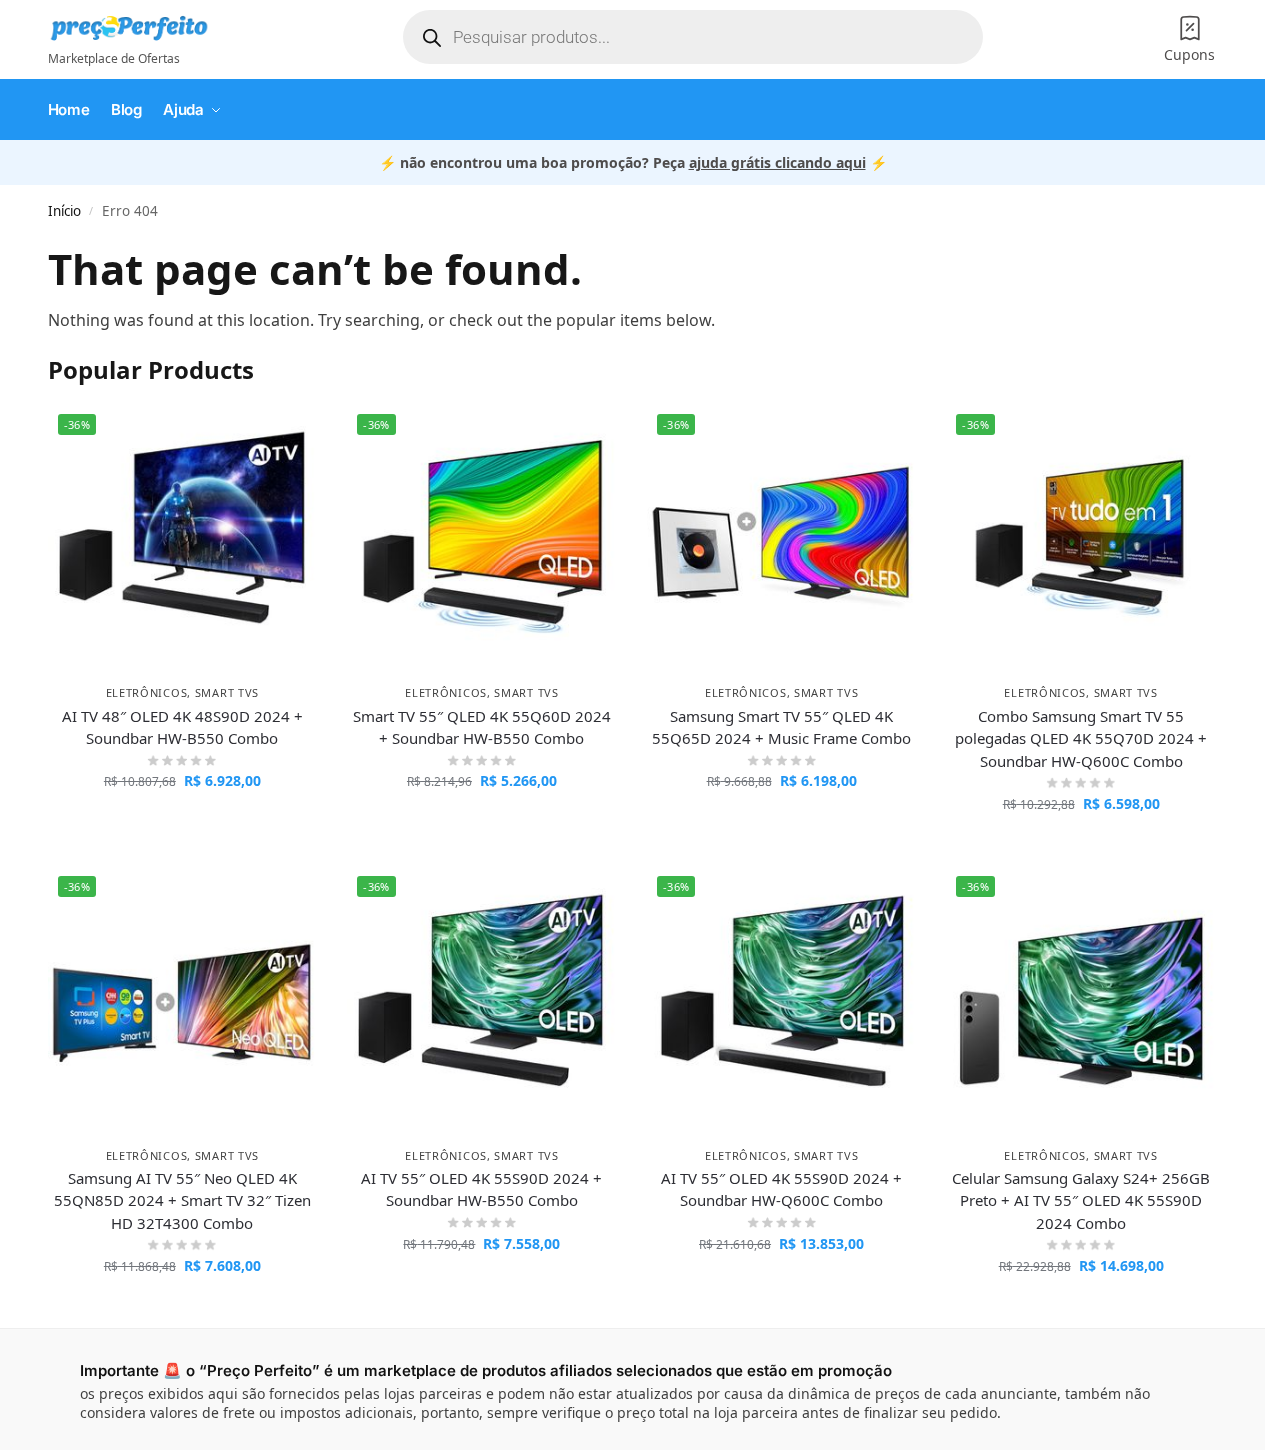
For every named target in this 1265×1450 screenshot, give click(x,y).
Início (64, 211)
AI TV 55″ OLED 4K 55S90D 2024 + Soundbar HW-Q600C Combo (781, 1189)
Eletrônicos (147, 692)
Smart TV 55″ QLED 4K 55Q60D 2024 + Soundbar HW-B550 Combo (482, 727)
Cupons (1189, 54)
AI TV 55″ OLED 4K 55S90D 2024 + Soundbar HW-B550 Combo (481, 1189)
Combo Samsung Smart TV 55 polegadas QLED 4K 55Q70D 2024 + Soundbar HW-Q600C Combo (1081, 738)
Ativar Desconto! (182, 822)
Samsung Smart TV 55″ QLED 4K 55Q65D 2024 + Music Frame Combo (781, 727)
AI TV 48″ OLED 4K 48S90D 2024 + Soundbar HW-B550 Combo (182, 727)
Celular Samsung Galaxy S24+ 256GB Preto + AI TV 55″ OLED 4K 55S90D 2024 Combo (1081, 1200)
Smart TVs (227, 692)
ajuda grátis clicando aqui (777, 162)
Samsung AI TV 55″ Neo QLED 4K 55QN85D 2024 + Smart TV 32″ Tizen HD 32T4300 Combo (182, 1200)
